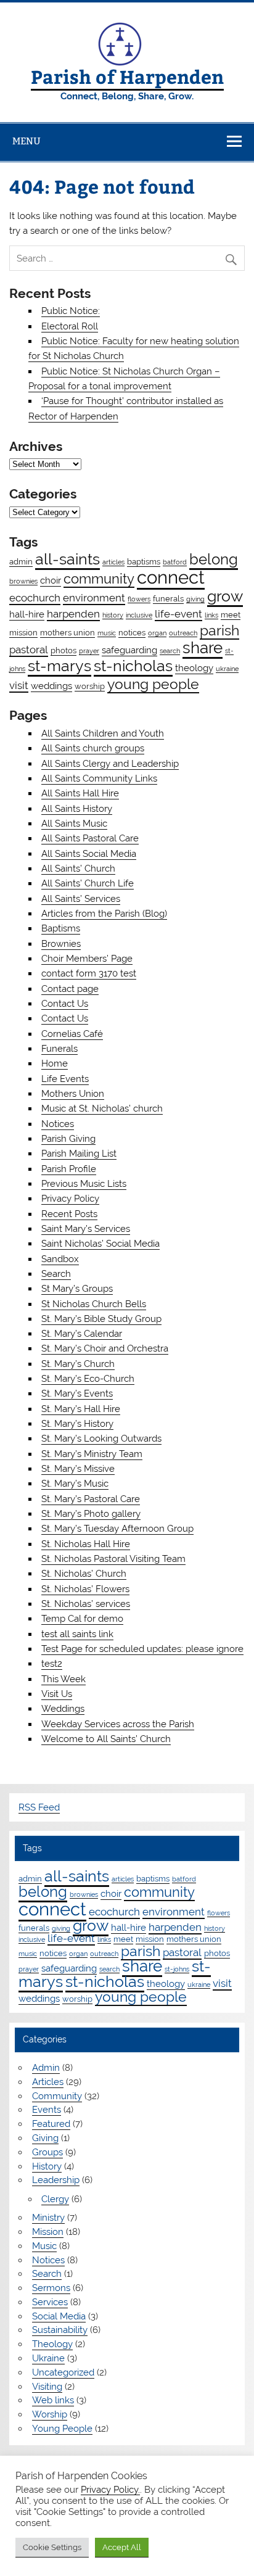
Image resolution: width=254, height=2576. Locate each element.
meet (231, 614)
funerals (168, 598)
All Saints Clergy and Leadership (110, 764)
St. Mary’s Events (77, 1393)
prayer (89, 651)
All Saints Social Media (89, 854)
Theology (52, 2344)
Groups (47, 2152)
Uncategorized (63, 2372)
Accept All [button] (122, 2547)
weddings (51, 686)
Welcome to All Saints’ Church (106, 1739)
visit (19, 685)
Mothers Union (73, 1094)
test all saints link (77, 1634)
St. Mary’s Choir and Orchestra (105, 1348)
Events (47, 2110)
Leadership (56, 2180)
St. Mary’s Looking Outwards (101, 1439)
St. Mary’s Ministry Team (92, 1454)
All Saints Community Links (99, 778)
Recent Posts (69, 1214)
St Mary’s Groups (77, 1289)
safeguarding (129, 650)
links (211, 615)
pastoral (29, 650)
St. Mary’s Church (78, 1364)
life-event (178, 614)
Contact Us (65, 1004)
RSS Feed (39, 1807)
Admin (46, 2068)
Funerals (59, 1049)
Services (50, 2302)
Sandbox (60, 1259)
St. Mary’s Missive (78, 1469)
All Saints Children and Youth (103, 733)
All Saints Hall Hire (80, 793)
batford (175, 562)
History (47, 2166)
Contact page (70, 989)
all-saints (68, 559)
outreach (183, 633)
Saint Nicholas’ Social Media (100, 1244)
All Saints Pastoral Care (90, 838)
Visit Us (57, 1694)
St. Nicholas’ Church (84, 1574)
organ (157, 633)
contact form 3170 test (89, 973)
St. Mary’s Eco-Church (88, 1379)
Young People (62, 2429)
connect (171, 577)
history (113, 615)
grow (225, 596)
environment (94, 598)
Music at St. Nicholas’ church (102, 1108)
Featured (51, 2124)
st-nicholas (133, 666)
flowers (139, 599)
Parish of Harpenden (127, 76)
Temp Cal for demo (82, 1619)
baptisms (144, 561)
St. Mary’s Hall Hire (81, 1409)
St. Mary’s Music (75, 1484)
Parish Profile (69, 1169)
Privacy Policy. (110, 2489)
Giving (45, 2138)
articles (113, 562)
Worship (50, 2414)
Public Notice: (71, 311)
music (107, 633)
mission (23, 632)
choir (51, 580)
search (170, 651)
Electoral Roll (70, 326)
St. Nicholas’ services (86, 1604)
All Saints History (77, 809)
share (203, 648)
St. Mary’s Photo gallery (91, 1514)
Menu (27, 141)
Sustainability (60, 2330)
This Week (63, 1679)
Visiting (47, 2387)
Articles (48, 2082)
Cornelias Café (72, 1034)
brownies (23, 581)
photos (63, 650)
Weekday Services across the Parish (118, 1724)
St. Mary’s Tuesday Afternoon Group (117, 1529)
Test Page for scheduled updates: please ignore (142, 1649)
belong (214, 559)
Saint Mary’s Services (86, 1229)
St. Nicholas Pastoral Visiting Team (113, 1559)
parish (219, 630)
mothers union (68, 632)
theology (194, 668)
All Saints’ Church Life (88, 883)
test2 (52, 1664)
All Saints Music (74, 824)
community (99, 579)
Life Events (65, 1079)
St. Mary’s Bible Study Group (101, 1319)
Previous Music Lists (84, 1184)
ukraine (227, 669)
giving (195, 599)
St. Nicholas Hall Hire (86, 1544)
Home (55, 1063)
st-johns (177, 1969)
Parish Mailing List (79, 1154)
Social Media (59, 2316)
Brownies (61, 944)
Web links (53, 2400)
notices (132, 632)
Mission (48, 2232)
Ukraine (48, 2358)
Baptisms (61, 928)
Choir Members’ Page (87, 959)
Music (44, 2246)
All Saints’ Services (81, 899)
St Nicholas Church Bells (94, 1304)
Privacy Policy (70, 1199)
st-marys (59, 666)
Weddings (63, 1709)
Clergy (55, 2199)
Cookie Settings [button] (52, 2547)
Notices (58, 1124)
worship (90, 686)
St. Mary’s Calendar (82, 1334)
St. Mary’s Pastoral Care (91, 1499)
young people (153, 684)
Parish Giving (68, 1139)
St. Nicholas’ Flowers (85, 1589)
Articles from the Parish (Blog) (104, 914)
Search (56, 1274)
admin (21, 561)
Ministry (48, 2218)
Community (57, 2096)
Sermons (51, 2288)
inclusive (139, 615)
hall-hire (27, 614)
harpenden (73, 614)
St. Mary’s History (77, 1424)
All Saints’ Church (78, 869)
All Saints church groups (93, 748)
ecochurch (35, 598)
